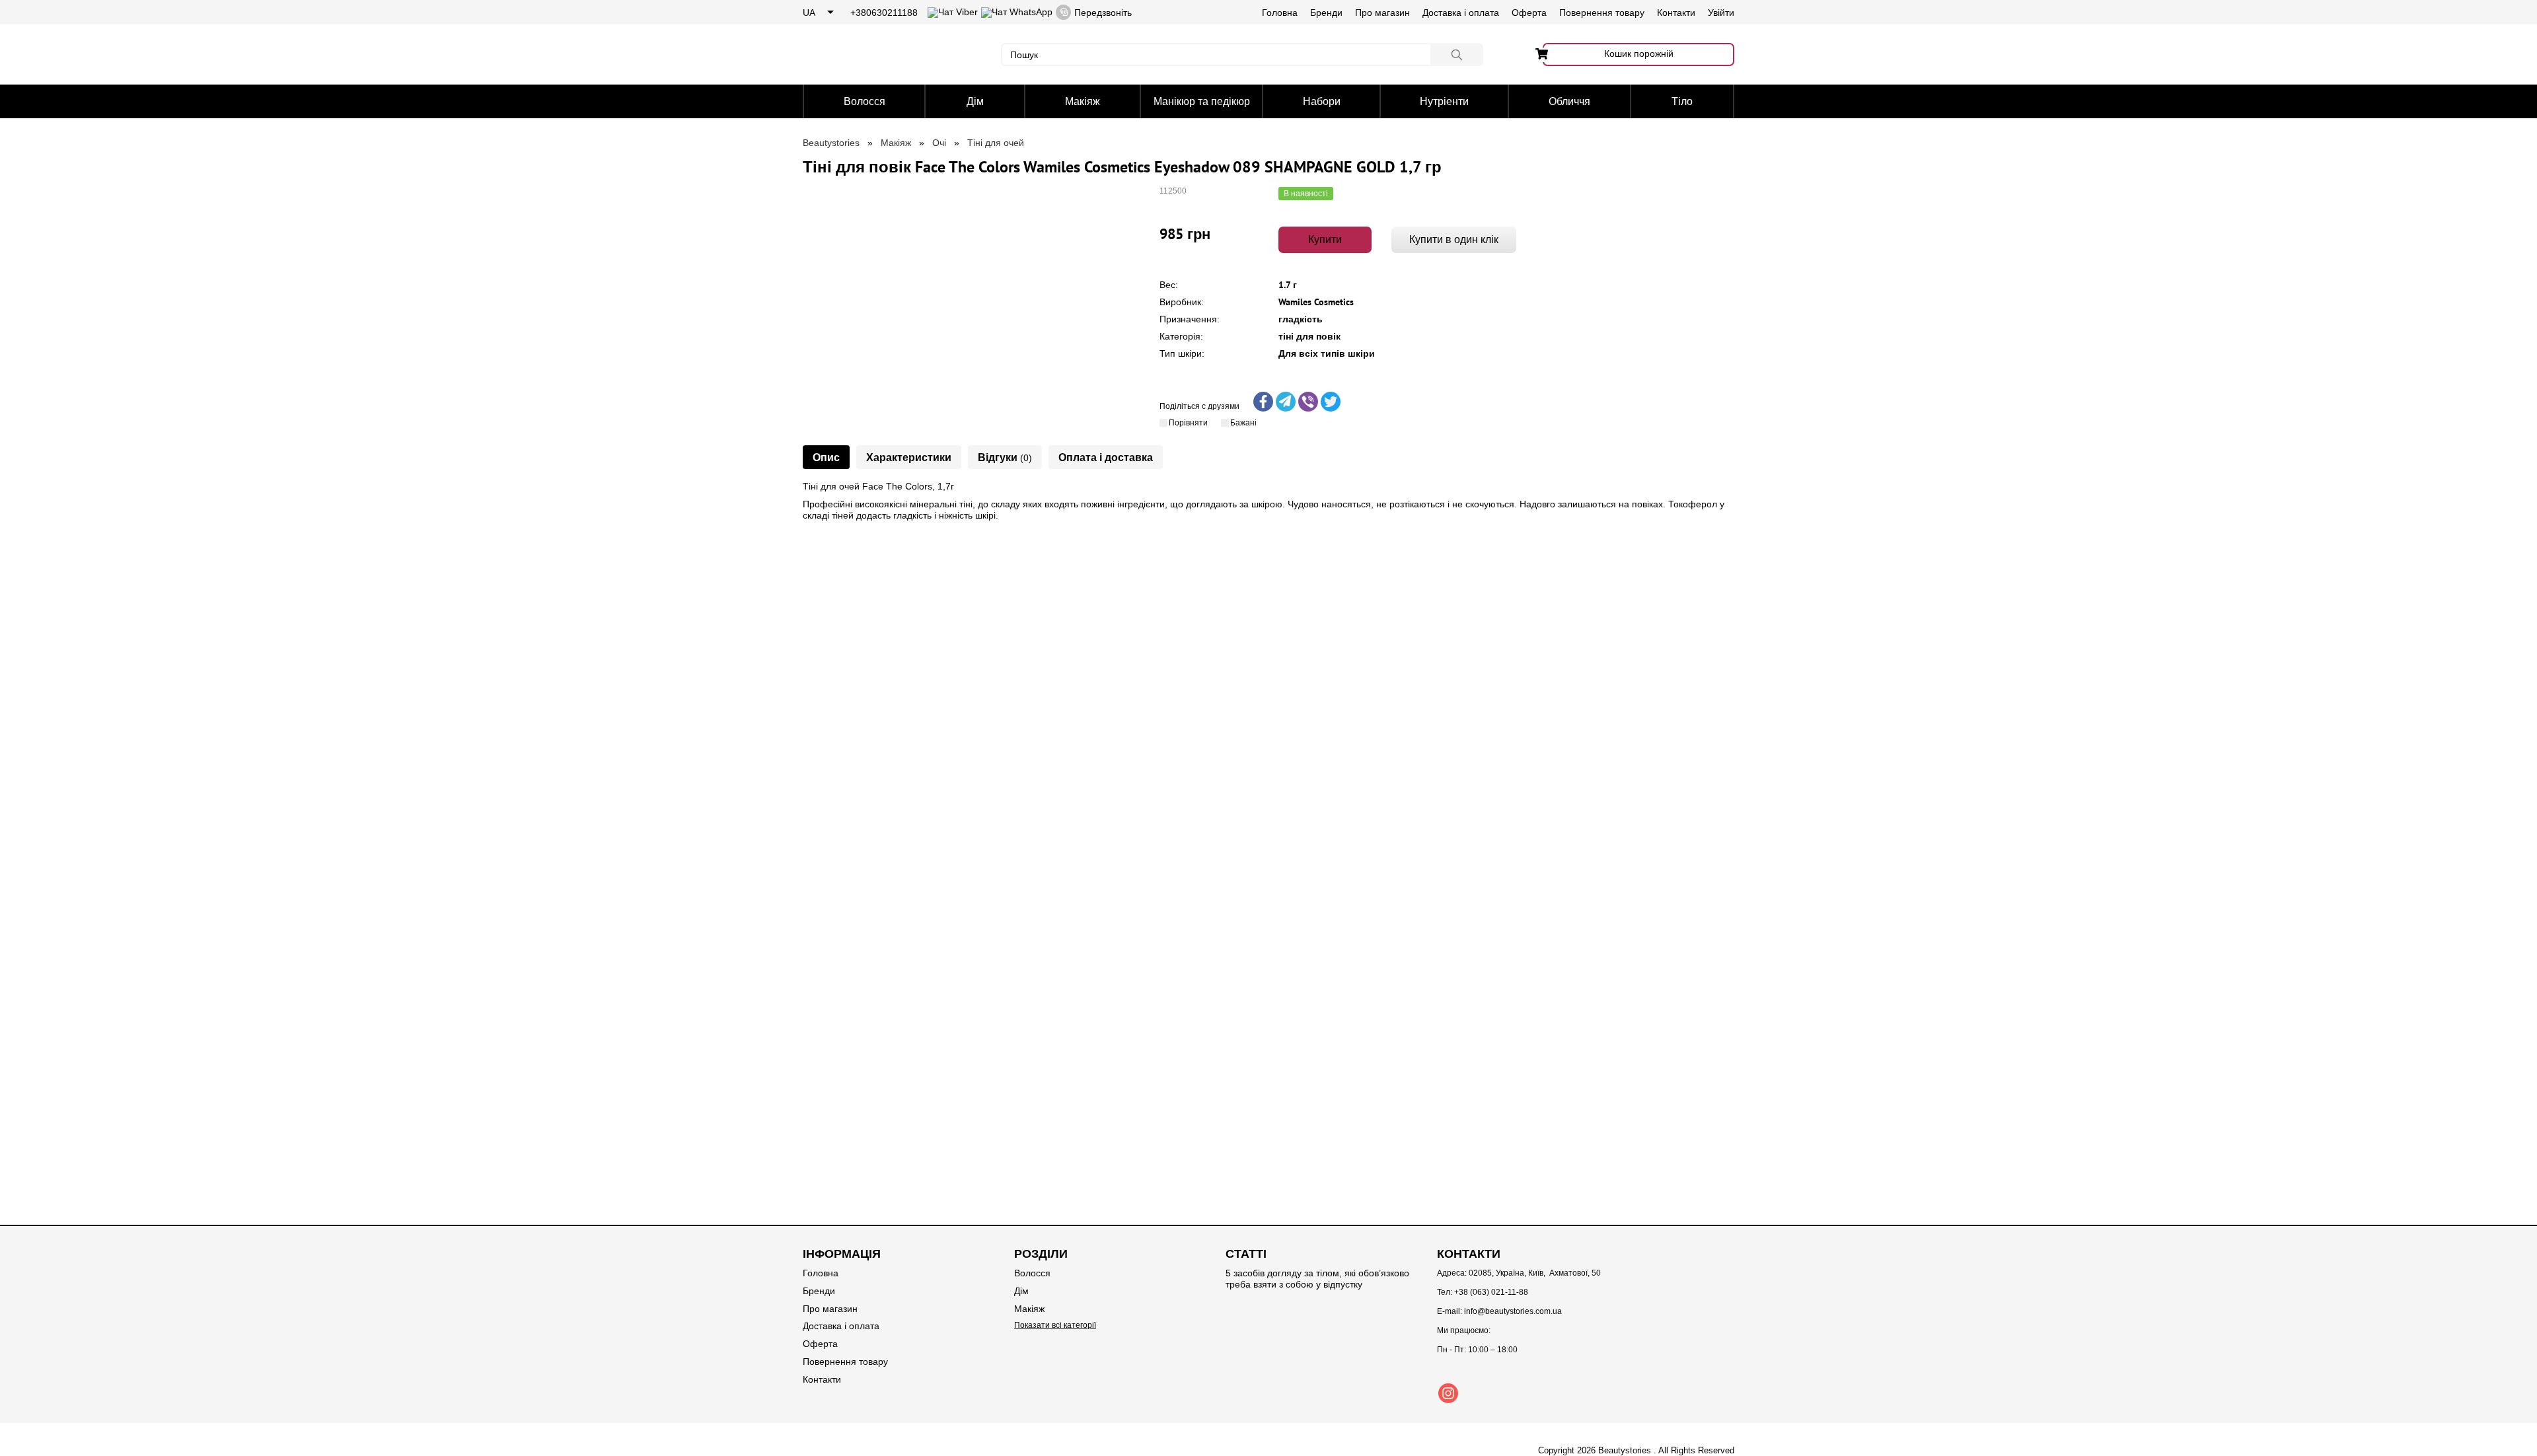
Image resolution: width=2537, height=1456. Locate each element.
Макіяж (1083, 101)
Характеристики (909, 457)
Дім (975, 101)
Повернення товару (1602, 13)
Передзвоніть (1103, 13)
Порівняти (1188, 423)
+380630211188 (884, 13)
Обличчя (1569, 101)
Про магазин (1382, 13)
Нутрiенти (1444, 101)
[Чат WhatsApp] (1017, 12)
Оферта (1529, 13)
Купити (1325, 239)
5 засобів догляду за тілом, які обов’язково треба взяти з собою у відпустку (1317, 1279)
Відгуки (1005, 457)
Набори (1322, 101)
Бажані (1243, 423)
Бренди (1326, 13)
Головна (1280, 13)
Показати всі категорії (1055, 1325)
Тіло (1682, 101)
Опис (826, 457)
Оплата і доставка (1106, 457)
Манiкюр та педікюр (1202, 101)
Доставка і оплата (1461, 13)
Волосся (864, 101)
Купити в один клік (1454, 239)
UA (809, 13)
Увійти (1721, 13)
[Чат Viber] (953, 12)
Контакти (1676, 13)
